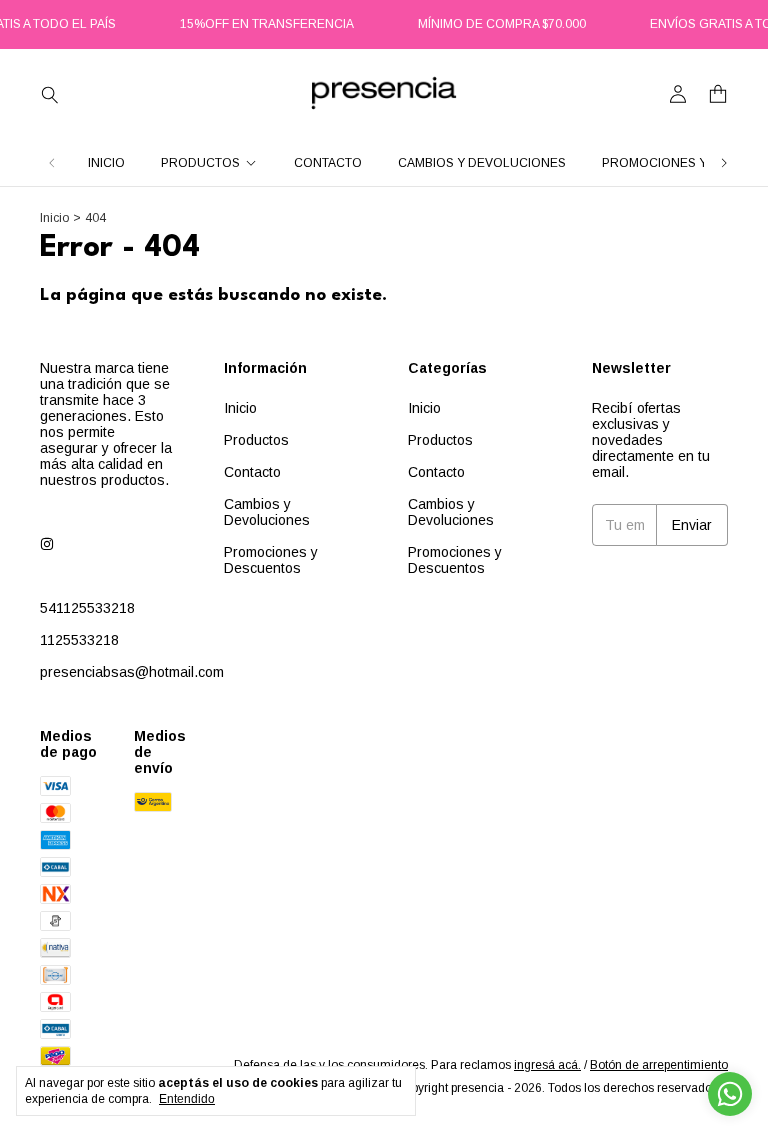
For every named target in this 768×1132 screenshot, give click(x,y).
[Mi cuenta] (678, 94)
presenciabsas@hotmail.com (132, 672)
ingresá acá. (547, 1065)
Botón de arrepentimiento (659, 1065)
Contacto (328, 163)
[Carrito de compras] (718, 94)
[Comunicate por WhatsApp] (730, 1094)
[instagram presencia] (47, 544)
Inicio (106, 163)
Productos (200, 163)
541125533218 (87, 608)
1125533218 (79, 640)
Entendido (187, 1099)
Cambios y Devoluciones (482, 163)
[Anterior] (52, 163)
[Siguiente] (724, 163)
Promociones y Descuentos (271, 560)
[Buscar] (50, 94)
